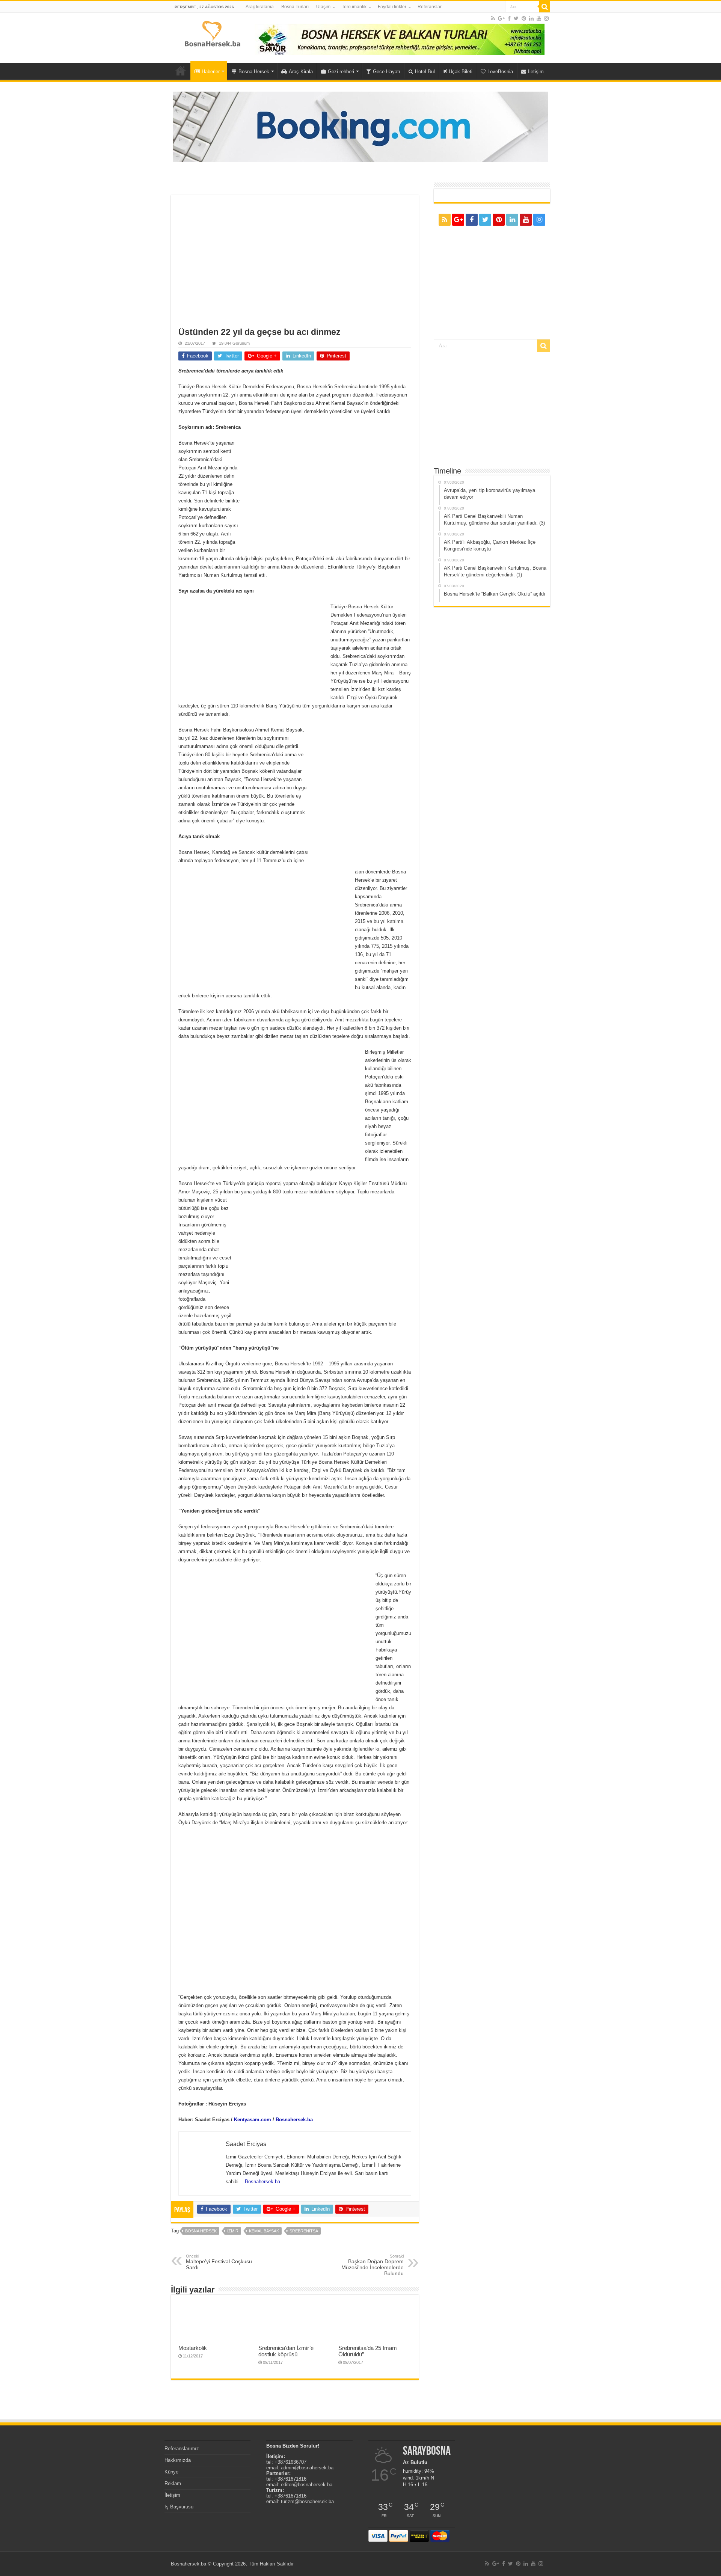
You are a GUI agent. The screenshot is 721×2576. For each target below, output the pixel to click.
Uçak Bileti (461, 72)
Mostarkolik (193, 2348)
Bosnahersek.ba (294, 2120)
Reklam (173, 2483)
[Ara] (545, 7)
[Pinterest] (524, 18)
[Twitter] (516, 18)
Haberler (211, 72)
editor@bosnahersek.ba (307, 2485)
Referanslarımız (182, 2449)
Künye (171, 2472)
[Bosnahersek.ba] (212, 33)
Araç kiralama (260, 7)
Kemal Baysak (264, 2231)
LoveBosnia (500, 72)
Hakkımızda (178, 2460)
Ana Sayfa (181, 71)
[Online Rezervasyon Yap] (360, 126)
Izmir (233, 2231)
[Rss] (493, 18)
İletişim (536, 72)
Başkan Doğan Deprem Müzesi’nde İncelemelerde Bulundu (373, 2265)
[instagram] (546, 18)
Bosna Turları (295, 7)
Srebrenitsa (304, 2231)
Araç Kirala (301, 72)
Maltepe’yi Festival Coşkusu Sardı (219, 2262)
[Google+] (501, 18)
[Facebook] (509, 18)
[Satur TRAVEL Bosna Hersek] (400, 39)
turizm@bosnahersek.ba (307, 2501)
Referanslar (430, 7)
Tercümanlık (354, 7)
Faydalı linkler (392, 7)
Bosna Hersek (254, 72)
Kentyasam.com (253, 2120)
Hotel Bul (425, 72)
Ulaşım (323, 7)
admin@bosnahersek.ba (307, 2468)
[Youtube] (539, 18)
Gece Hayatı (387, 72)
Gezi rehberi (341, 72)
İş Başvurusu (179, 2507)
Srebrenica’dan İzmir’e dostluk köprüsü (286, 2351)
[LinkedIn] (531, 18)
